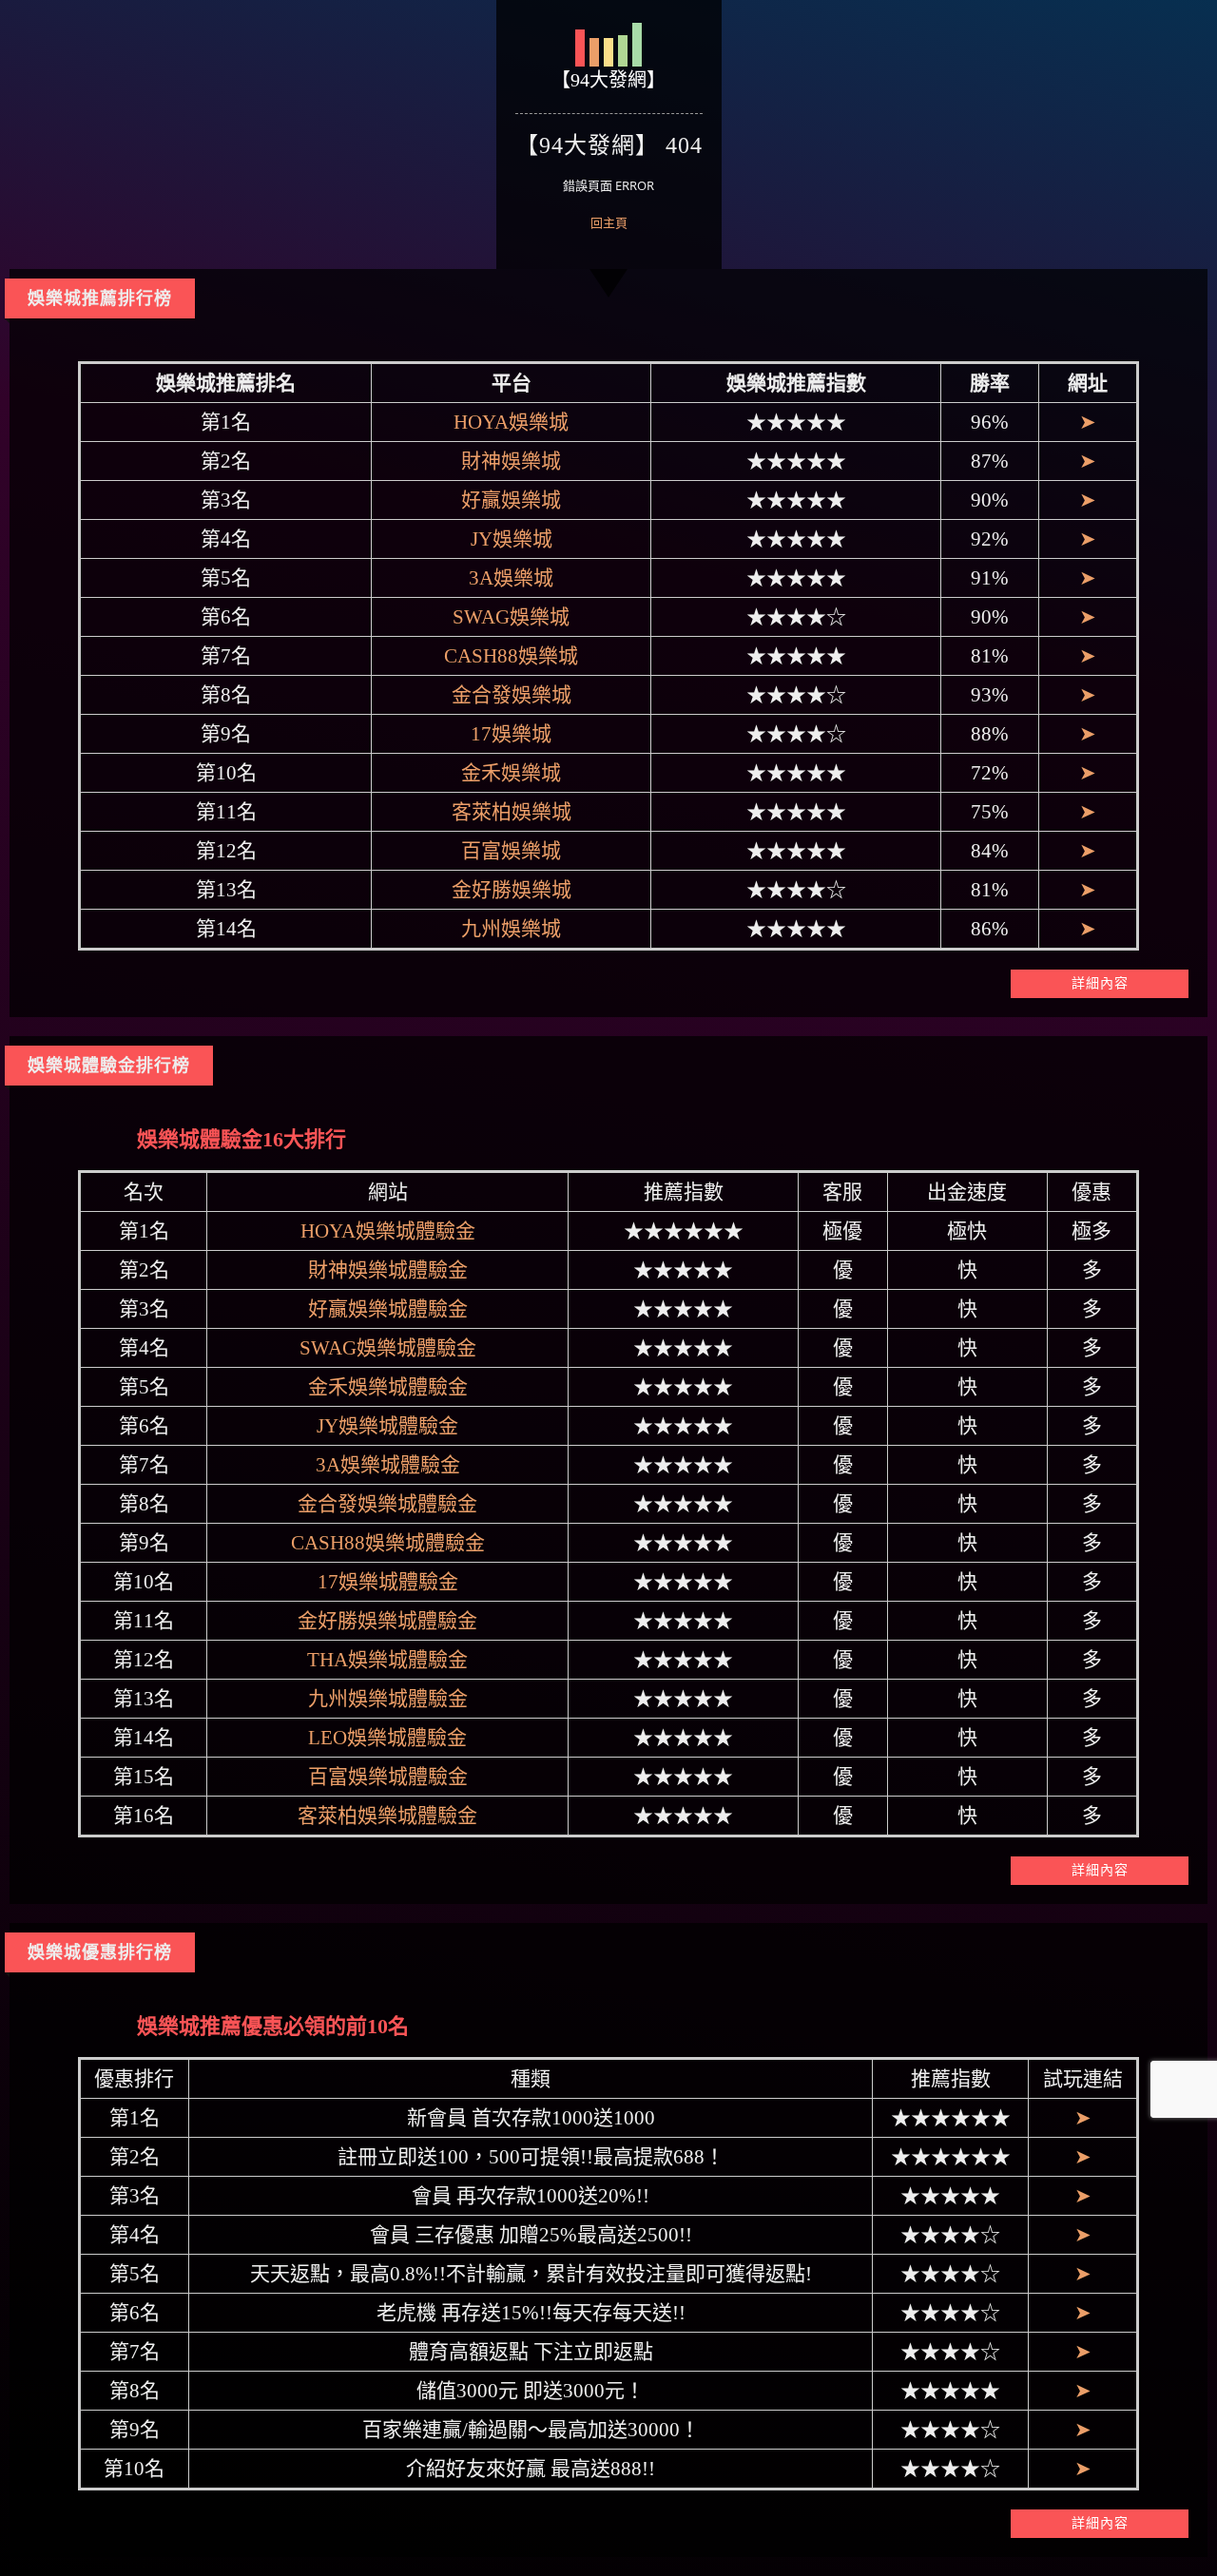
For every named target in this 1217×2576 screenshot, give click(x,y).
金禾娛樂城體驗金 (388, 1387)
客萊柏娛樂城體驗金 (387, 1816)
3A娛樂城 (511, 578)
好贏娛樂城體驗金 (388, 1309)
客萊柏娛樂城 (512, 812)
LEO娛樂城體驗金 (387, 1738)
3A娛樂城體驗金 (388, 1465)
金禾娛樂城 (511, 773)
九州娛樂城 (511, 929)
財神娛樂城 (511, 461)
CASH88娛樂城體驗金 (388, 1543)
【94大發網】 (608, 80)
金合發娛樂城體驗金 (387, 1504)
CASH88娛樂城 (511, 656)
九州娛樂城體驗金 (388, 1699)
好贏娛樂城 (511, 500)
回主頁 (609, 222)
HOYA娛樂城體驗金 (388, 1231)
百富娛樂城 (511, 851)
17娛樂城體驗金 (388, 1582)
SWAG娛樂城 (511, 617)
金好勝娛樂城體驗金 (387, 1621)
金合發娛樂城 (512, 695)
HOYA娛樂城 (511, 422)
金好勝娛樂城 (512, 890)
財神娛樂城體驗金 (388, 1270)
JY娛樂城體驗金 (387, 1426)
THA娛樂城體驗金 (387, 1660)
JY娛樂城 (512, 539)
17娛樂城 (511, 734)
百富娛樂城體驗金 (388, 1777)
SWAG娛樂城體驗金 (388, 1348)
